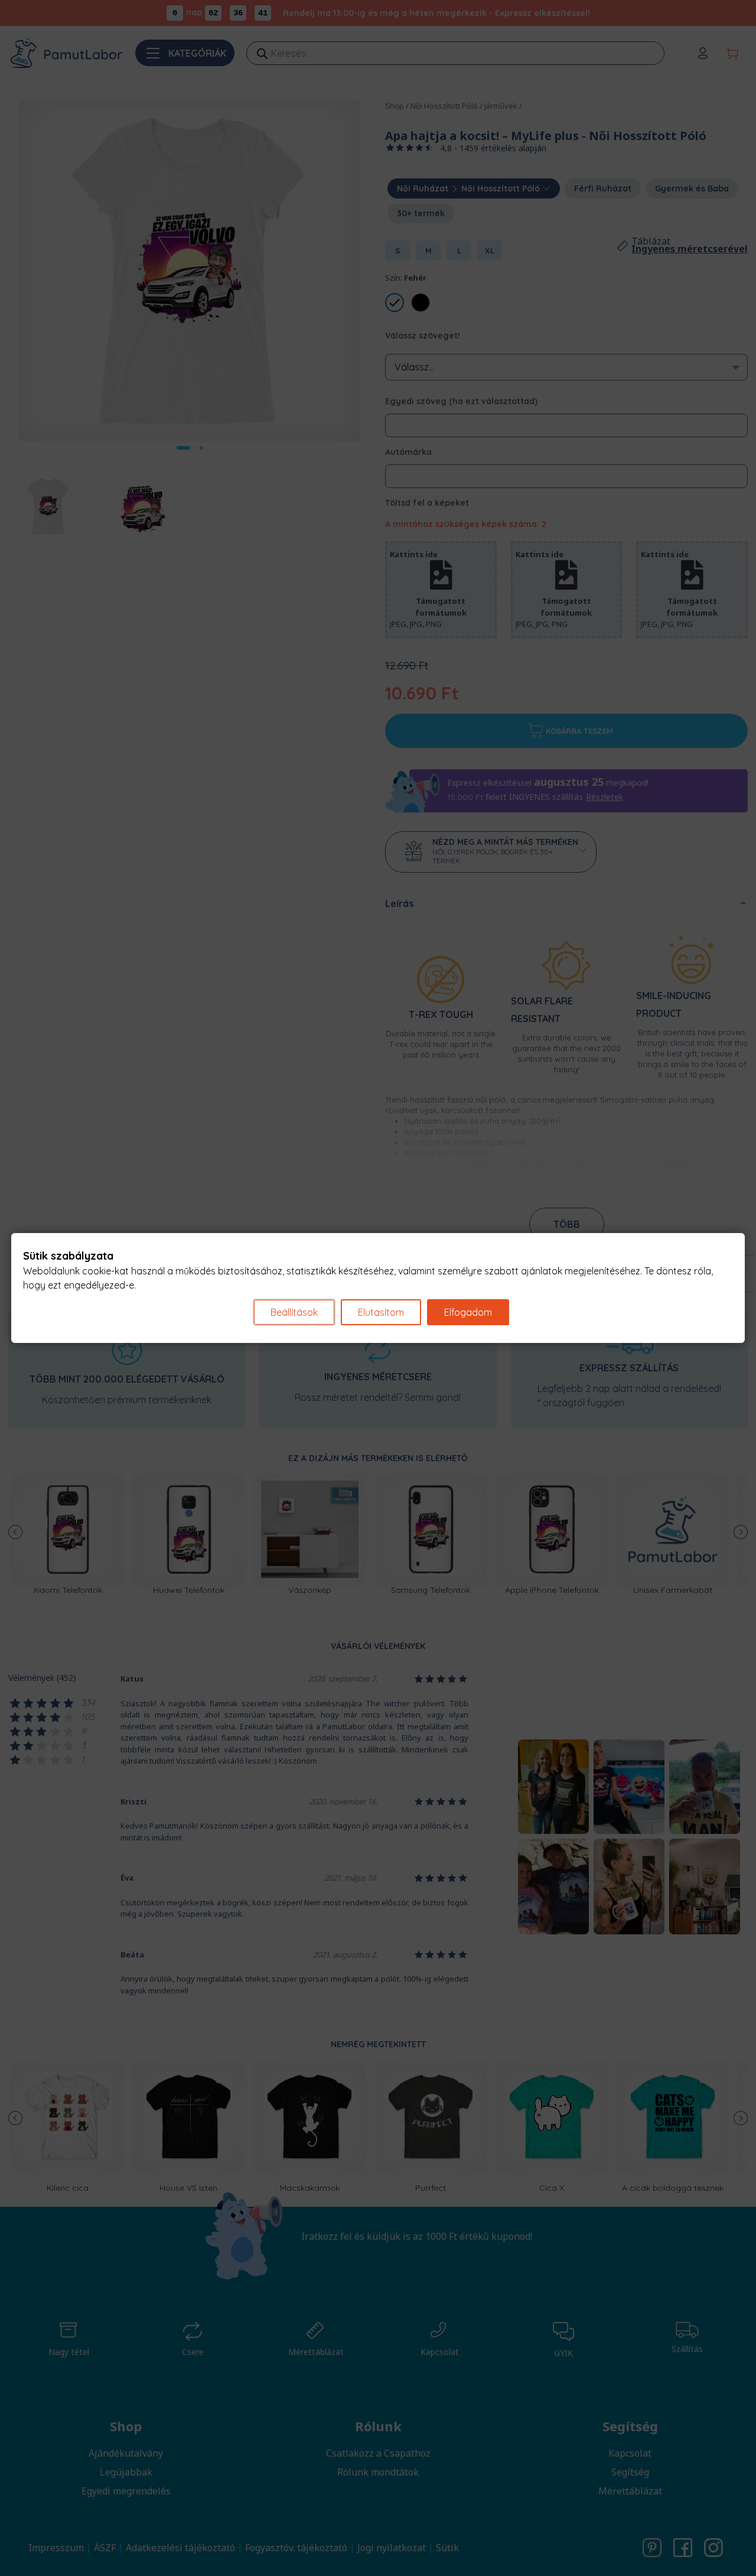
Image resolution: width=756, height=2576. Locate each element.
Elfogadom (468, 1312)
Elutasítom (381, 1312)
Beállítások (294, 1312)
